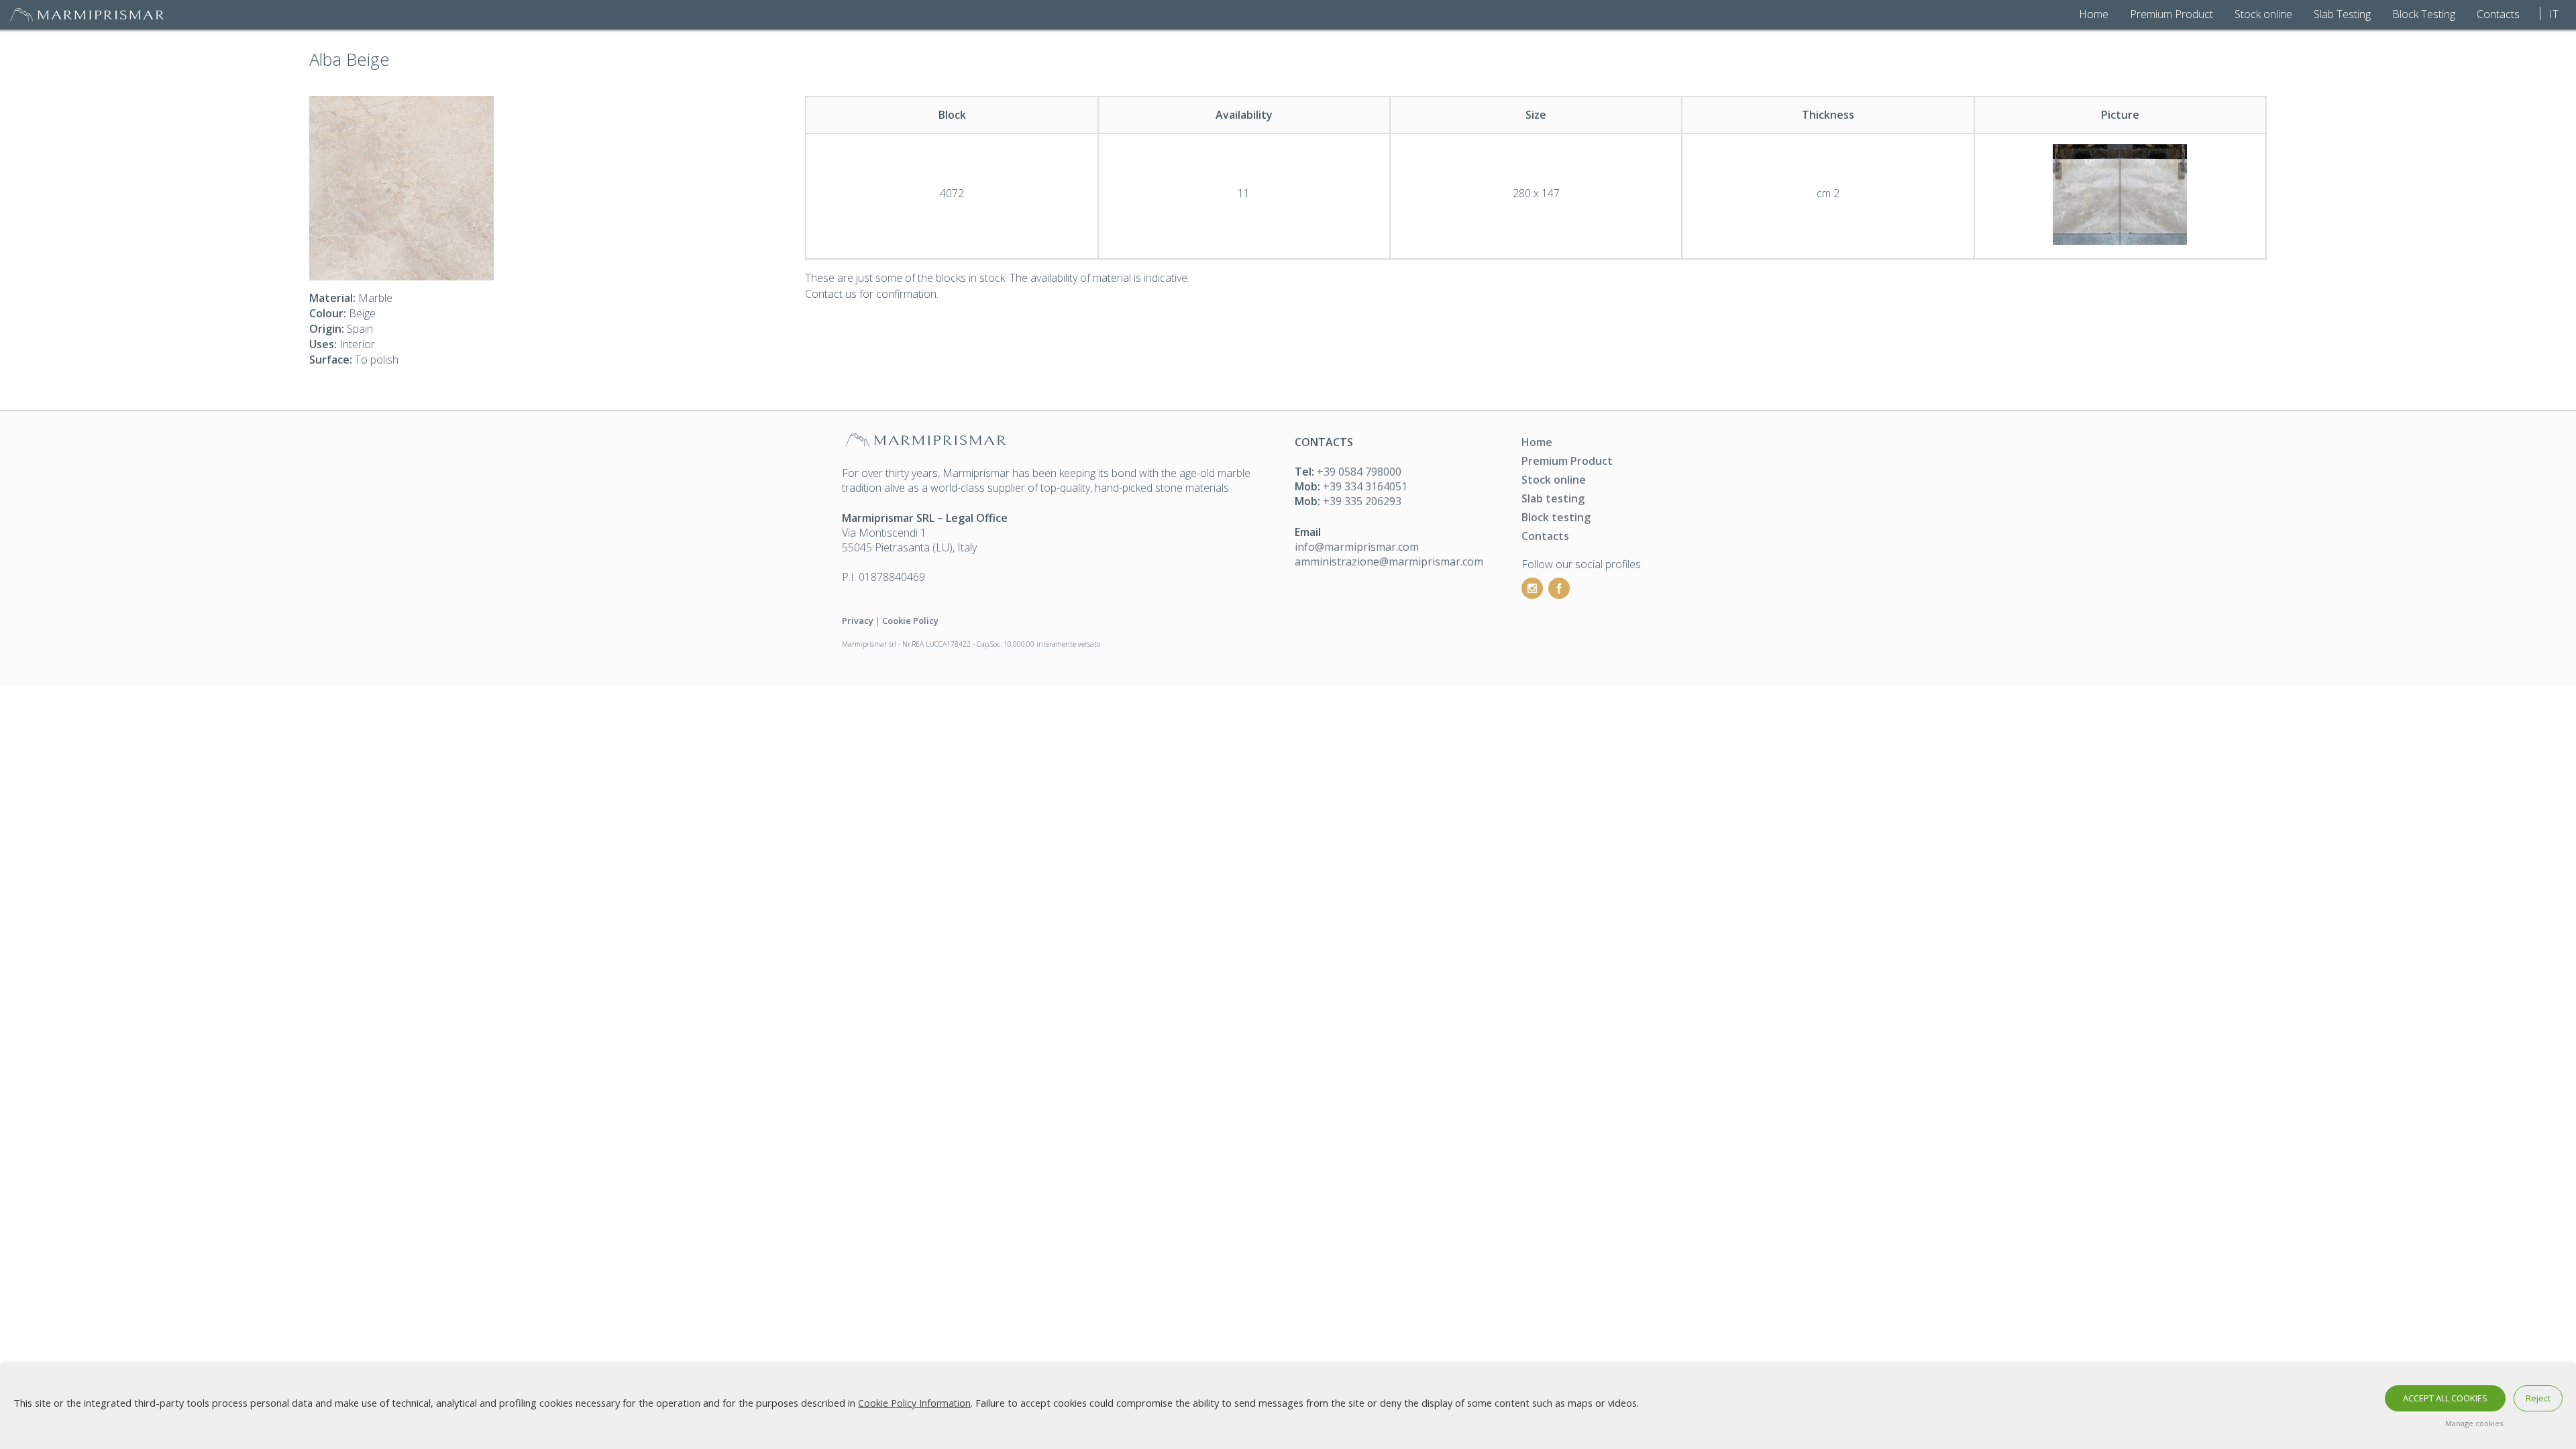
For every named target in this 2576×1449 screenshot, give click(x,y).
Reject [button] (2538, 1398)
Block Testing (2424, 14)
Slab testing (1553, 498)
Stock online (2263, 14)
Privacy (858, 621)
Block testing (1556, 517)
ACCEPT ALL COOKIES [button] (2445, 1398)
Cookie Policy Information (914, 1403)
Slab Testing (2342, 14)
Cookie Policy (910, 621)
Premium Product (2171, 14)
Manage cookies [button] (2474, 1423)
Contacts (2498, 14)
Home (2094, 14)
